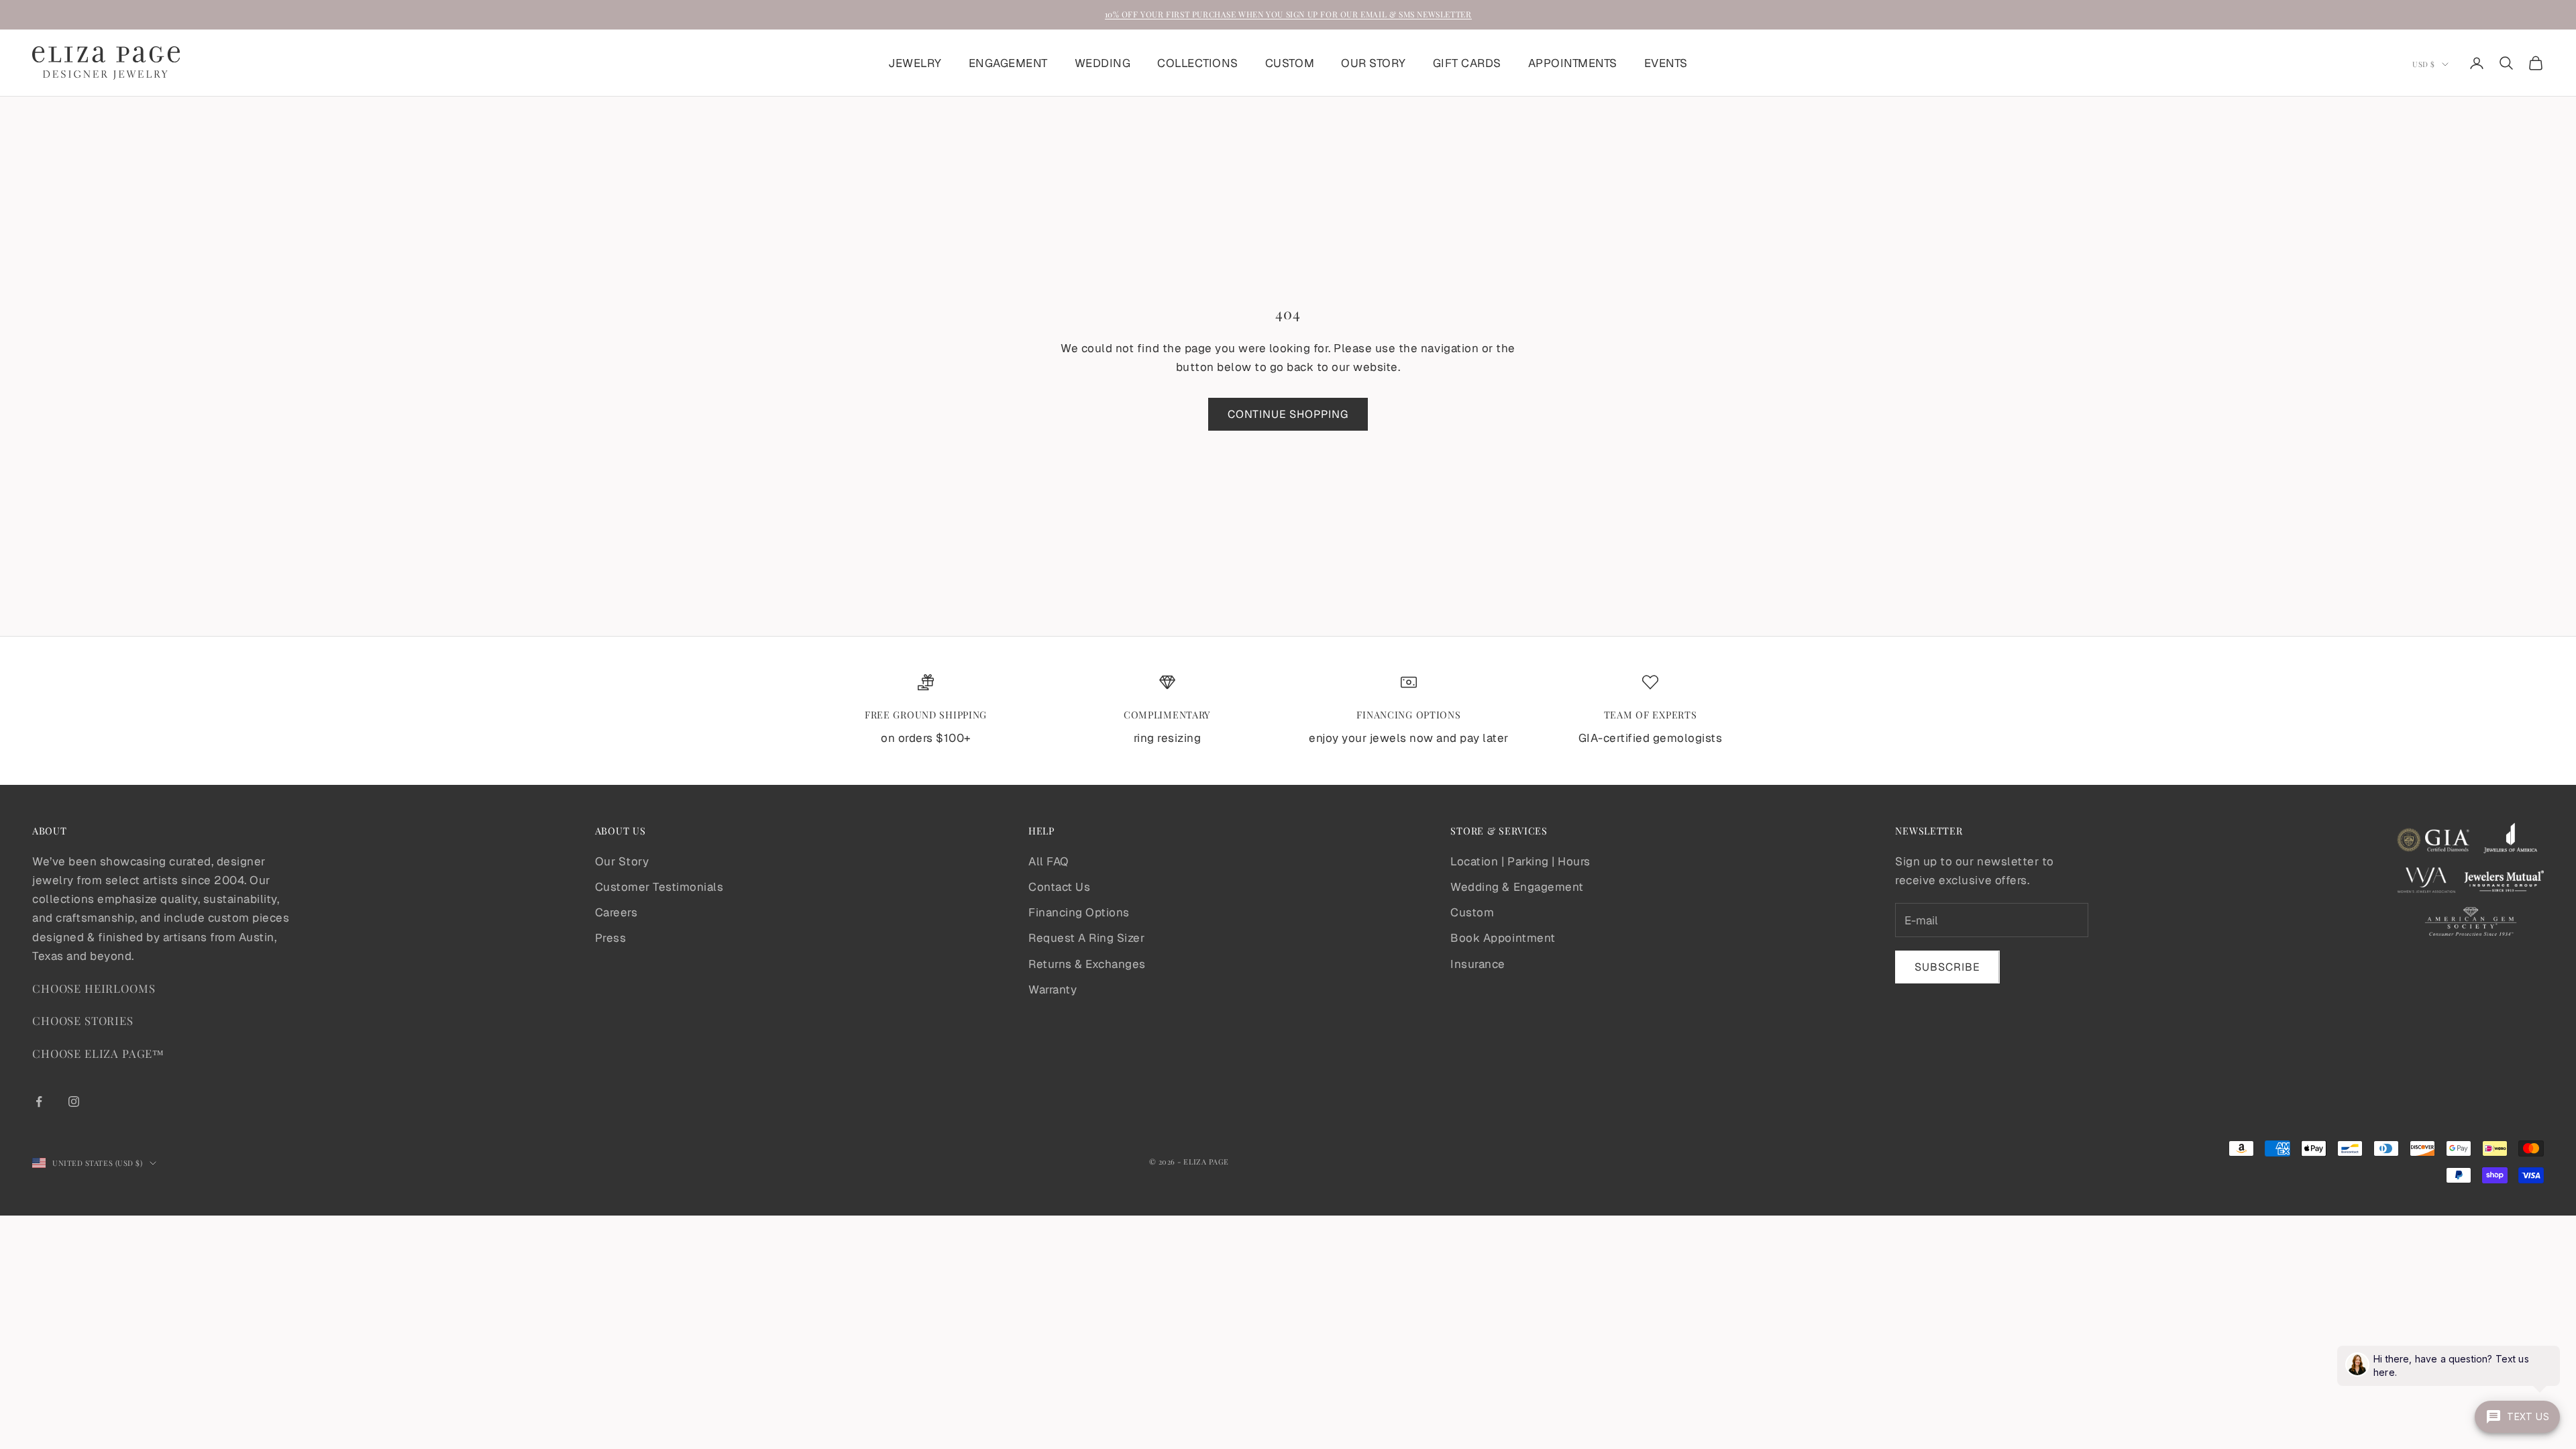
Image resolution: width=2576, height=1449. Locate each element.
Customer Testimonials (659, 887)
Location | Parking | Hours (1520, 861)
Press (611, 938)
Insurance (1478, 964)
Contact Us (1059, 887)
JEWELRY (915, 63)
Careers (616, 912)
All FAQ (1049, 861)
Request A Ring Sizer (1086, 938)
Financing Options (1079, 912)
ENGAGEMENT (1008, 63)
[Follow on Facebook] (39, 1102)
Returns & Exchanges (1087, 964)
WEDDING (1103, 63)
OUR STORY (1374, 63)
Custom (1472, 912)
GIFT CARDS (1467, 63)
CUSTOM (1290, 63)
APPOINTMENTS (1573, 63)
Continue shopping (1288, 414)
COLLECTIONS (1198, 63)
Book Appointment (1503, 938)
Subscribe (1947, 967)
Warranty (1053, 989)
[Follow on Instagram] (74, 1102)
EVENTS (1666, 63)
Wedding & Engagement (1517, 887)
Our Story (622, 861)
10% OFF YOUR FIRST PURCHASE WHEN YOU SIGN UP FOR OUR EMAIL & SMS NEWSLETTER (1288, 14)
